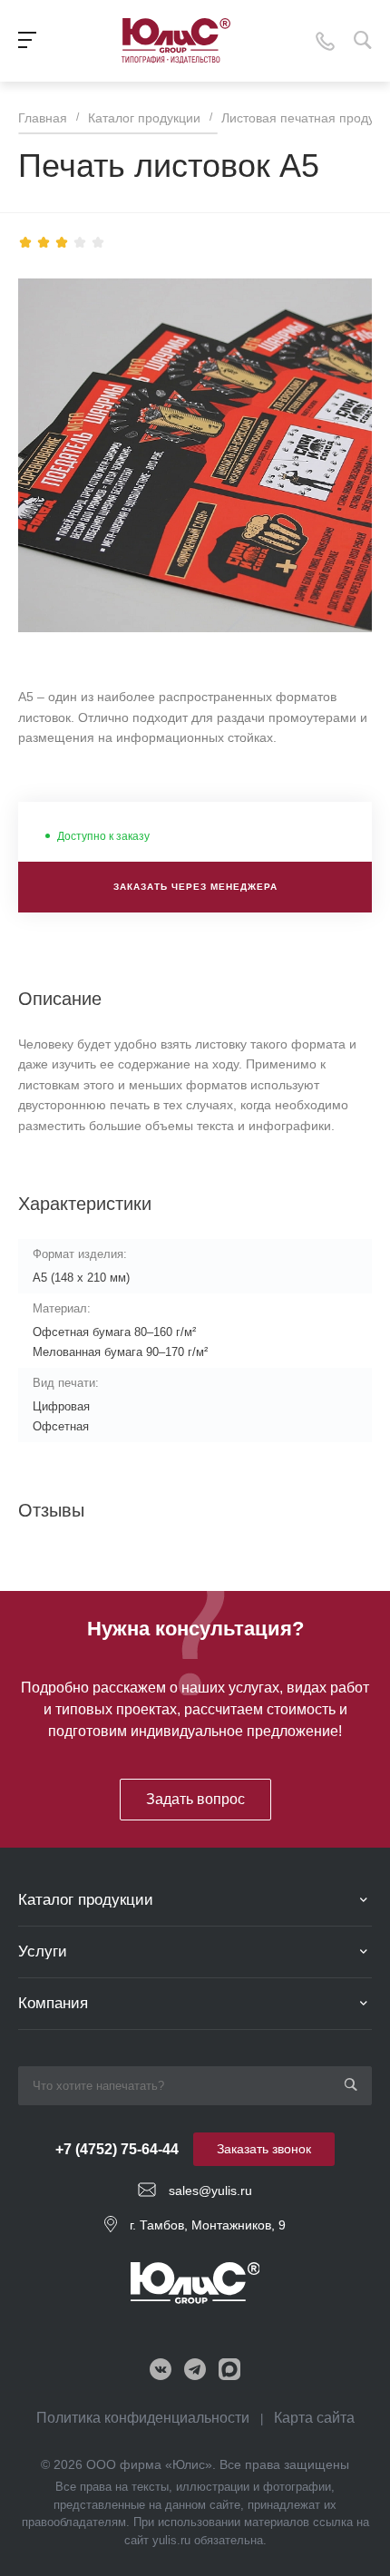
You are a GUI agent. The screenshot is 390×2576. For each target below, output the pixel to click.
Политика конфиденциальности (143, 2418)
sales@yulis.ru (210, 2191)
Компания (53, 2003)
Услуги (43, 1952)
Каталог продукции (86, 1900)
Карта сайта (314, 2418)
